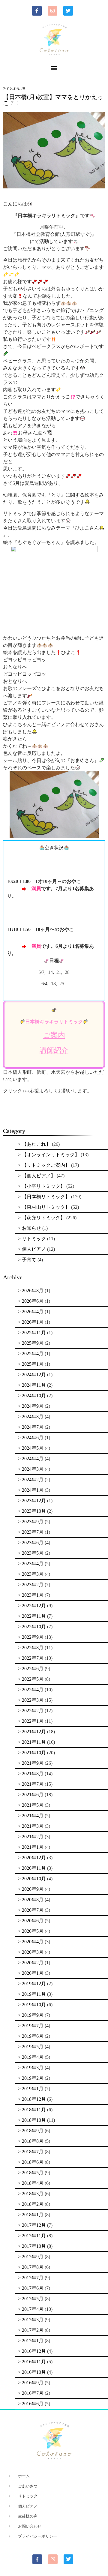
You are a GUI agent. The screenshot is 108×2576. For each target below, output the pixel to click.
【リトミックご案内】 (46, 1165)
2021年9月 (33, 1763)
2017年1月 (33, 2341)
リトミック (34, 1239)
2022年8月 (33, 1648)
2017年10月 (34, 2246)
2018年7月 (33, 2152)
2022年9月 (33, 1637)
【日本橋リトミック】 (46, 1197)
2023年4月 (33, 1564)
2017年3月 (33, 2320)
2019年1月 (33, 2089)
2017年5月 (33, 2299)
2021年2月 (33, 1837)
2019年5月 (33, 2047)
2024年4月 (33, 1459)
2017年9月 (33, 2257)
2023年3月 (33, 1574)
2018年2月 (33, 2204)
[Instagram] (52, 11)
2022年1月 (33, 1721)
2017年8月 (33, 2267)
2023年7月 (33, 1532)
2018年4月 (33, 2183)
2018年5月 (33, 2173)
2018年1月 (33, 2215)
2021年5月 (33, 1805)
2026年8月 (33, 1291)
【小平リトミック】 (43, 1186)
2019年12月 (34, 1984)
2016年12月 (34, 2351)
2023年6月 (33, 1543)
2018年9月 (33, 2131)
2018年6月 (33, 2162)
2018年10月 (34, 2120)
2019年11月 (34, 1994)
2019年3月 (33, 2068)
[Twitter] (68, 11)
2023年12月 (34, 1501)
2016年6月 (33, 2404)
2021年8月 (33, 1774)
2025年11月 (34, 1333)
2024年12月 (34, 1375)
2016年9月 (33, 2383)
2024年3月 (33, 1469)
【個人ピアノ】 (39, 1176)
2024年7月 (33, 1427)
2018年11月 (34, 2110)
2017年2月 (33, 2330)
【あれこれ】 (36, 1144)
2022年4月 (33, 1690)
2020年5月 (33, 1931)
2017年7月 (33, 2278)
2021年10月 (34, 1753)
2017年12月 (34, 2225)
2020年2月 (33, 1963)
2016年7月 (33, 2393)
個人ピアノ (34, 1249)
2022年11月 (34, 1616)
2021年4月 (33, 1816)
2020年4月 (33, 1942)
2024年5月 (33, 1448)
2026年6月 (33, 1301)
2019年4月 (33, 2057)
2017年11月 (34, 2236)
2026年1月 (33, 1322)
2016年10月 (34, 2372)
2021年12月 (34, 1732)
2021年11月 (34, 1742)
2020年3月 (33, 1952)
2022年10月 (34, 1627)
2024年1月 (33, 1490)
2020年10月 (34, 1879)
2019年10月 (34, 2005)
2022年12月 (34, 1606)
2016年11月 (34, 2362)
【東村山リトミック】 (46, 1207)
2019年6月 (33, 2036)
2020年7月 (33, 1910)
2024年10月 (34, 1396)
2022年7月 (33, 1658)
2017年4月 (33, 2309)
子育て (29, 1260)
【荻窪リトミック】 (43, 1218)
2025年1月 (33, 1364)
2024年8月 (33, 1417)
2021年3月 (33, 1826)
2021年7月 (33, 1784)
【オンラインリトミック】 (51, 1155)
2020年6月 (33, 1921)
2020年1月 (33, 1973)
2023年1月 (33, 1595)
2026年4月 (33, 1312)
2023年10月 (34, 1511)
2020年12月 (34, 1858)
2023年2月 (33, 1585)
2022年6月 (33, 1669)
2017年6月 (33, 2288)
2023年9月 (33, 1522)
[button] (54, 68)
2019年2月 (33, 2078)
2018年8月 (33, 2141)
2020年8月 (33, 1900)
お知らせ (31, 1228)
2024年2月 (33, 1480)
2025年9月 (33, 1343)
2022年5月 (33, 1679)
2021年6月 (33, 1795)
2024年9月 (33, 1406)
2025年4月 (33, 1354)
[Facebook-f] (37, 11)
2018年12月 (34, 2099)
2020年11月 (34, 1868)
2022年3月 (33, 1700)
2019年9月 (33, 2015)
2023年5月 (33, 1553)
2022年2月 (33, 1711)
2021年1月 (33, 1847)
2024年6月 (33, 1438)
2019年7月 (33, 2026)
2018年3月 (33, 2194)
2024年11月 (34, 1385)
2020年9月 (33, 1889)
